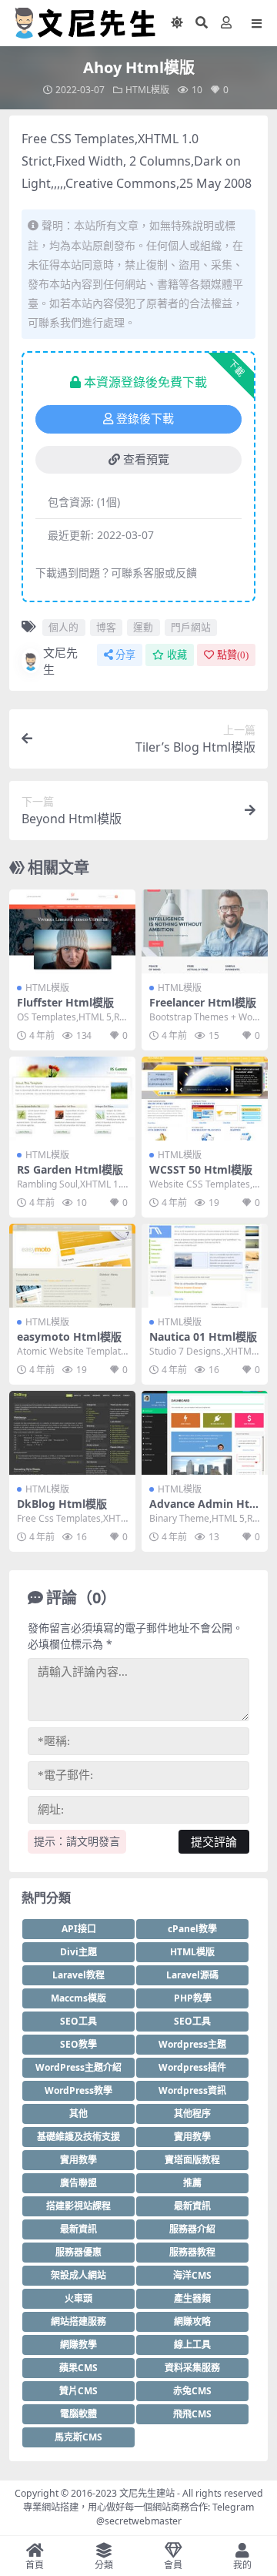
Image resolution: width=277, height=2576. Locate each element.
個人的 (63, 627)
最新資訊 (192, 2206)
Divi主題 (78, 1952)
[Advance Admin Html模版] (205, 1433)
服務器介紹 (192, 2229)
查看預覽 (146, 460)
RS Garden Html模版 (70, 1169)
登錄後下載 (145, 419)
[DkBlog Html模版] (72, 1433)
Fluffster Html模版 (65, 1002)
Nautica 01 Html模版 (203, 1337)
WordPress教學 (78, 2090)
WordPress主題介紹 (78, 2067)
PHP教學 (193, 1998)
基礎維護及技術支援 (78, 2137)
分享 (125, 655)
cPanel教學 (192, 1929)
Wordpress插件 (192, 2067)
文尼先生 (60, 661)
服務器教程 (192, 2252)
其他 (78, 2114)
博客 (106, 627)
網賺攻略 (192, 2321)
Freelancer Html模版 (203, 1002)
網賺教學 (78, 2345)
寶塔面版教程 (192, 2160)
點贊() (233, 655)
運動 (143, 627)
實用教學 (192, 2137)
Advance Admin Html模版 (205, 1510)
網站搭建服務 (78, 2321)
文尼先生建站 (147, 2493)
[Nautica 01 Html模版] (205, 1266)
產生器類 (192, 2298)
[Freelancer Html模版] (205, 931)
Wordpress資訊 (192, 2090)
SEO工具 (78, 2021)
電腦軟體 (78, 2414)
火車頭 (78, 2298)
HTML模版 (147, 90)
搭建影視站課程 (78, 2206)
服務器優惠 (78, 2252)
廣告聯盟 (78, 2183)
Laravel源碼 (192, 1975)
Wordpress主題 (192, 2044)
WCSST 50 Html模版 (201, 1169)
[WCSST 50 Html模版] (205, 1099)
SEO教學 (78, 2044)
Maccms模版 (78, 1998)
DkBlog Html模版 (62, 1504)
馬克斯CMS (78, 2437)
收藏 (177, 655)
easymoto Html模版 (69, 1337)
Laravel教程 (78, 1975)
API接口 (79, 1929)
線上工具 (192, 2345)
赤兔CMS (192, 2391)
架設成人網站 (78, 2275)
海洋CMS (192, 2275)
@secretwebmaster (139, 2521)
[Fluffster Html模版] (72, 931)
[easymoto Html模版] (72, 1266)
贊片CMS (78, 2391)
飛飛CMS (192, 2414)
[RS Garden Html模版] (72, 1099)
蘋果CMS (78, 2368)
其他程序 (192, 2114)
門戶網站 (191, 627)
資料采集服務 (192, 2368)
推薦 (192, 2183)
